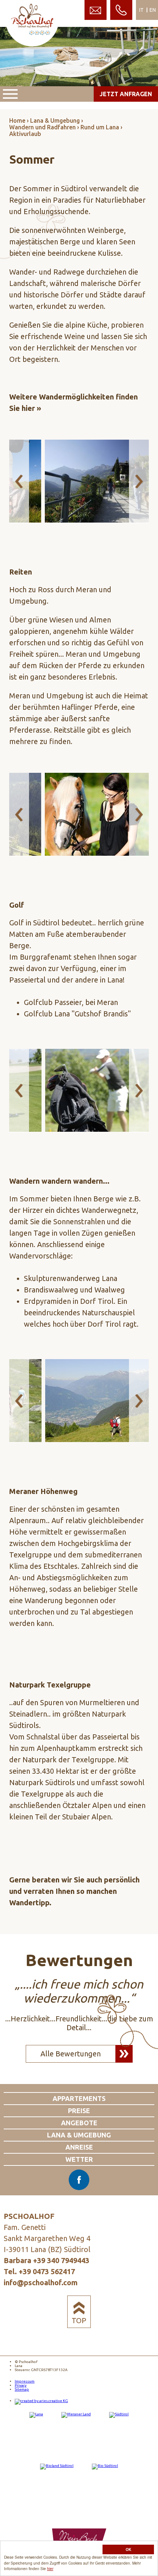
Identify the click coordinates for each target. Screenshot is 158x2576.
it (141, 10)
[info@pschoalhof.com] (96, 10)
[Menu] (10, 94)
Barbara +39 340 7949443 (46, 2260)
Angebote (79, 2123)
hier (50, 2568)
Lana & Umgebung (55, 121)
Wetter (79, 2159)
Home (17, 121)
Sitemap (22, 2389)
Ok (128, 2549)
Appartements (79, 2098)
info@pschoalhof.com (41, 2282)
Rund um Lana (100, 127)
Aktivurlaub (25, 134)
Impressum (25, 2381)
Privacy (21, 2385)
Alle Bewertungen (71, 2054)
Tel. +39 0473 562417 (39, 2271)
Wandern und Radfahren (42, 127)
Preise (79, 2111)
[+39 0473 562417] (121, 10)
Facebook (79, 2180)
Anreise (79, 2147)
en (153, 10)
